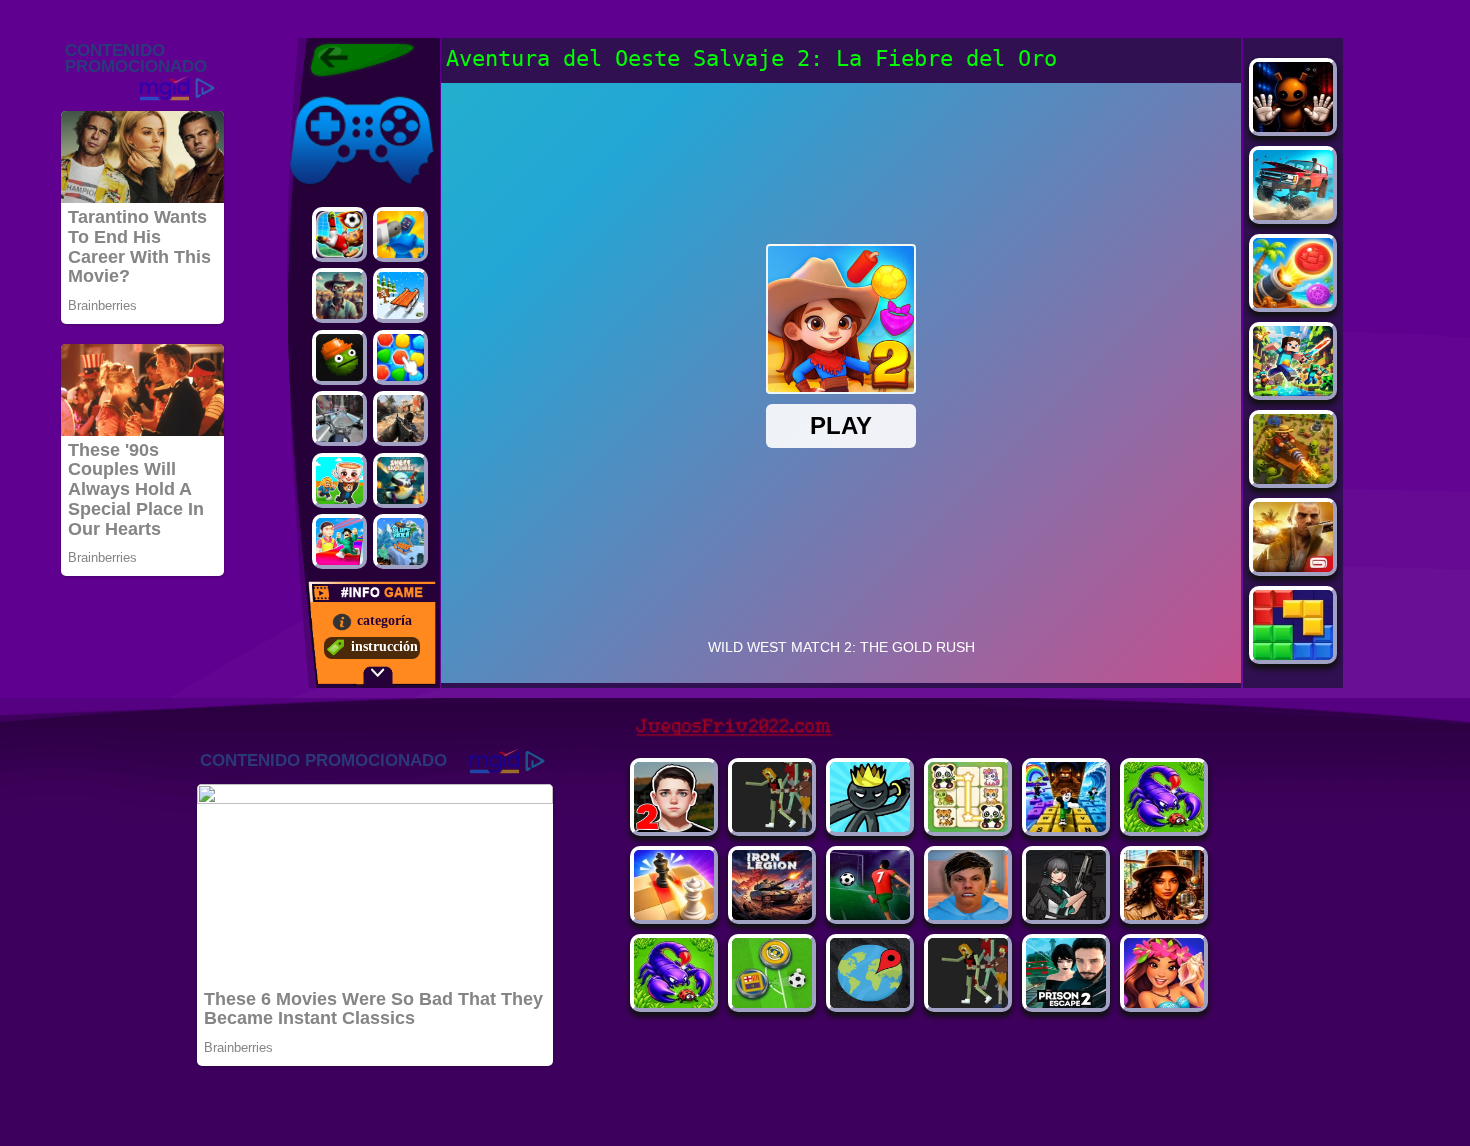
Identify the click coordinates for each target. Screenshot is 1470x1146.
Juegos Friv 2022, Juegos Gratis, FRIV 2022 (349, 60)
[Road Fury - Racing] (1293, 214)
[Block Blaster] (1293, 654)
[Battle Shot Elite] (674, 1002)
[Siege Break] (870, 914)
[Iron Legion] (772, 914)
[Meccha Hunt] (772, 826)
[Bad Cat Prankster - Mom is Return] (1066, 1002)
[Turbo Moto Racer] (339, 418)
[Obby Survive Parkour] (339, 541)
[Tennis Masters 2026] (1066, 914)
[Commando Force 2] (400, 418)
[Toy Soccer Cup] (772, 1002)
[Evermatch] (400, 357)
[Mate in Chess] (674, 914)
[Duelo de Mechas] (400, 234)
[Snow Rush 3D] (400, 295)
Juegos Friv (321, 92)
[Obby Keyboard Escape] (1066, 826)
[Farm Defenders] (1293, 478)
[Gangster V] (1293, 566)
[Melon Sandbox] (339, 357)
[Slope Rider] (400, 541)
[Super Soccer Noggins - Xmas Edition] (339, 234)
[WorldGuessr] (870, 1002)
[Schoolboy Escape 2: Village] (674, 826)
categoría (384, 620)
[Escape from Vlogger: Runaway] (968, 914)
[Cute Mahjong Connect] (968, 826)
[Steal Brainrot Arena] (339, 480)
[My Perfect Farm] (968, 1002)
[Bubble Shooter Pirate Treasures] (1293, 302)
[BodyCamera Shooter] (1164, 826)
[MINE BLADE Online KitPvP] (1293, 390)
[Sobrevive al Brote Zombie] (339, 295)
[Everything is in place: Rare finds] (1164, 914)
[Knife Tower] (1164, 1002)
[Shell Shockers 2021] (400, 480)
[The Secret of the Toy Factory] (1293, 126)
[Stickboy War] (870, 826)
